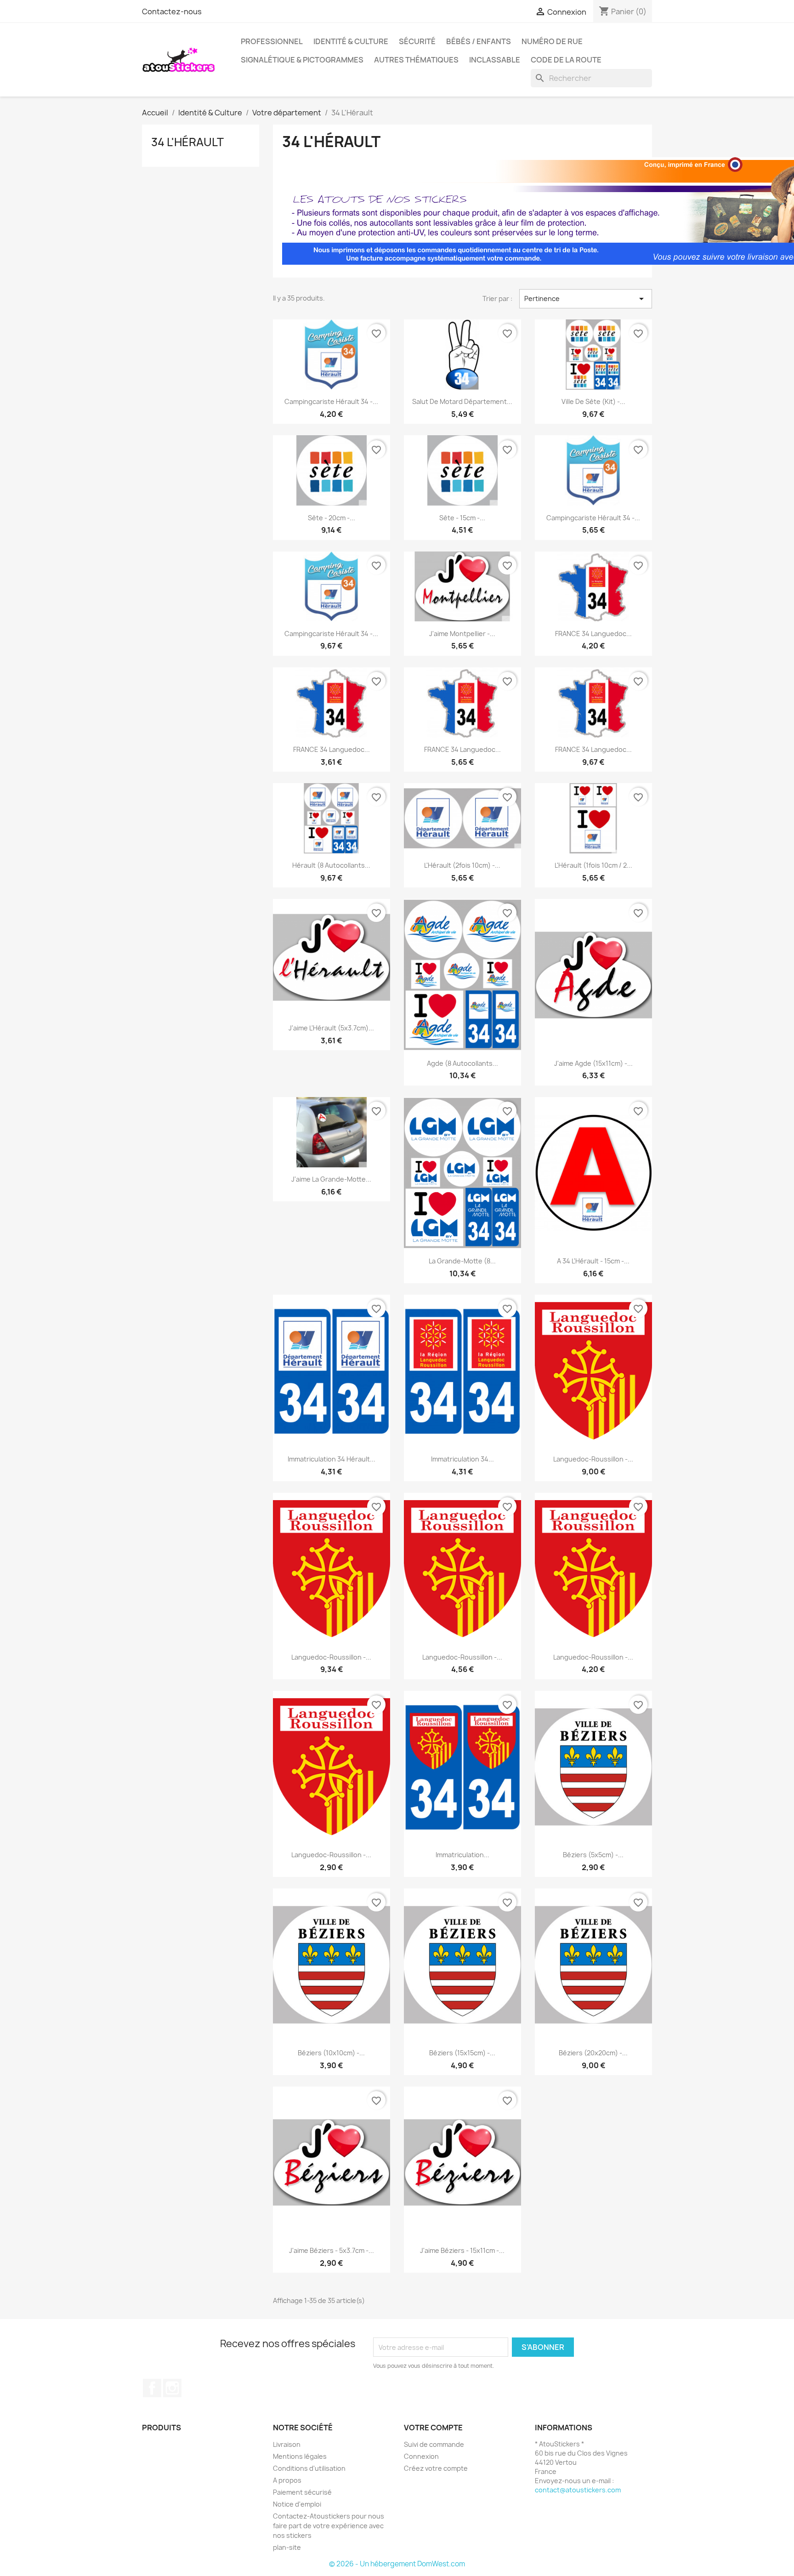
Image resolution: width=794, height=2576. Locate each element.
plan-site (287, 2547)
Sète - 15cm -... (462, 518)
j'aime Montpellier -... (462, 634)
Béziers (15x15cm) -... (462, 2053)
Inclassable (495, 60)
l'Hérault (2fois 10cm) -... (462, 865)
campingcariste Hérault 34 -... (331, 401)
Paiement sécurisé (302, 2492)
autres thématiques (416, 60)
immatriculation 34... (462, 1459)
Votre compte (433, 2428)
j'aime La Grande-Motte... (331, 1179)
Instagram (172, 2388)
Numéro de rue (552, 41)
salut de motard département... (462, 401)
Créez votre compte (436, 2468)
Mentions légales (300, 2456)
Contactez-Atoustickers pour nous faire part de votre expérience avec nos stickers (329, 2526)
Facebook (152, 2388)
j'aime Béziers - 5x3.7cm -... (332, 2250)
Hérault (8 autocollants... (331, 865)
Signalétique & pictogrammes (302, 60)
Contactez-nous (172, 11)
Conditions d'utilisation (309, 2468)
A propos (287, 2480)
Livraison (287, 2444)
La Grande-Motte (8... (462, 1261)
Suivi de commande (434, 2444)
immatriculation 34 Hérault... (332, 1459)
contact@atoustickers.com (578, 2490)
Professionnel (272, 41)
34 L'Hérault (187, 142)
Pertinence (586, 299)
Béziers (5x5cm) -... (593, 1855)
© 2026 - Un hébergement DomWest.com (397, 2564)
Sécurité (417, 41)
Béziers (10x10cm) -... (331, 2053)
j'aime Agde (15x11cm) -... (593, 1063)
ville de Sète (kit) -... (593, 401)
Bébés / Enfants (479, 41)
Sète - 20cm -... (332, 518)
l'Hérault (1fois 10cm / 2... (593, 865)
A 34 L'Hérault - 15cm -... (593, 1261)
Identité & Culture (351, 41)
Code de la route (566, 60)
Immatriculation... (462, 1855)
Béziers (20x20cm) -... (593, 2053)
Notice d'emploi (297, 2504)
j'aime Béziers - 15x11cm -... (462, 2250)
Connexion (421, 2456)
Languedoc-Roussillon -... (593, 1459)
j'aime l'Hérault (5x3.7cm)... (331, 1028)
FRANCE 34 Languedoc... (593, 634)
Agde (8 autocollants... (462, 1063)
